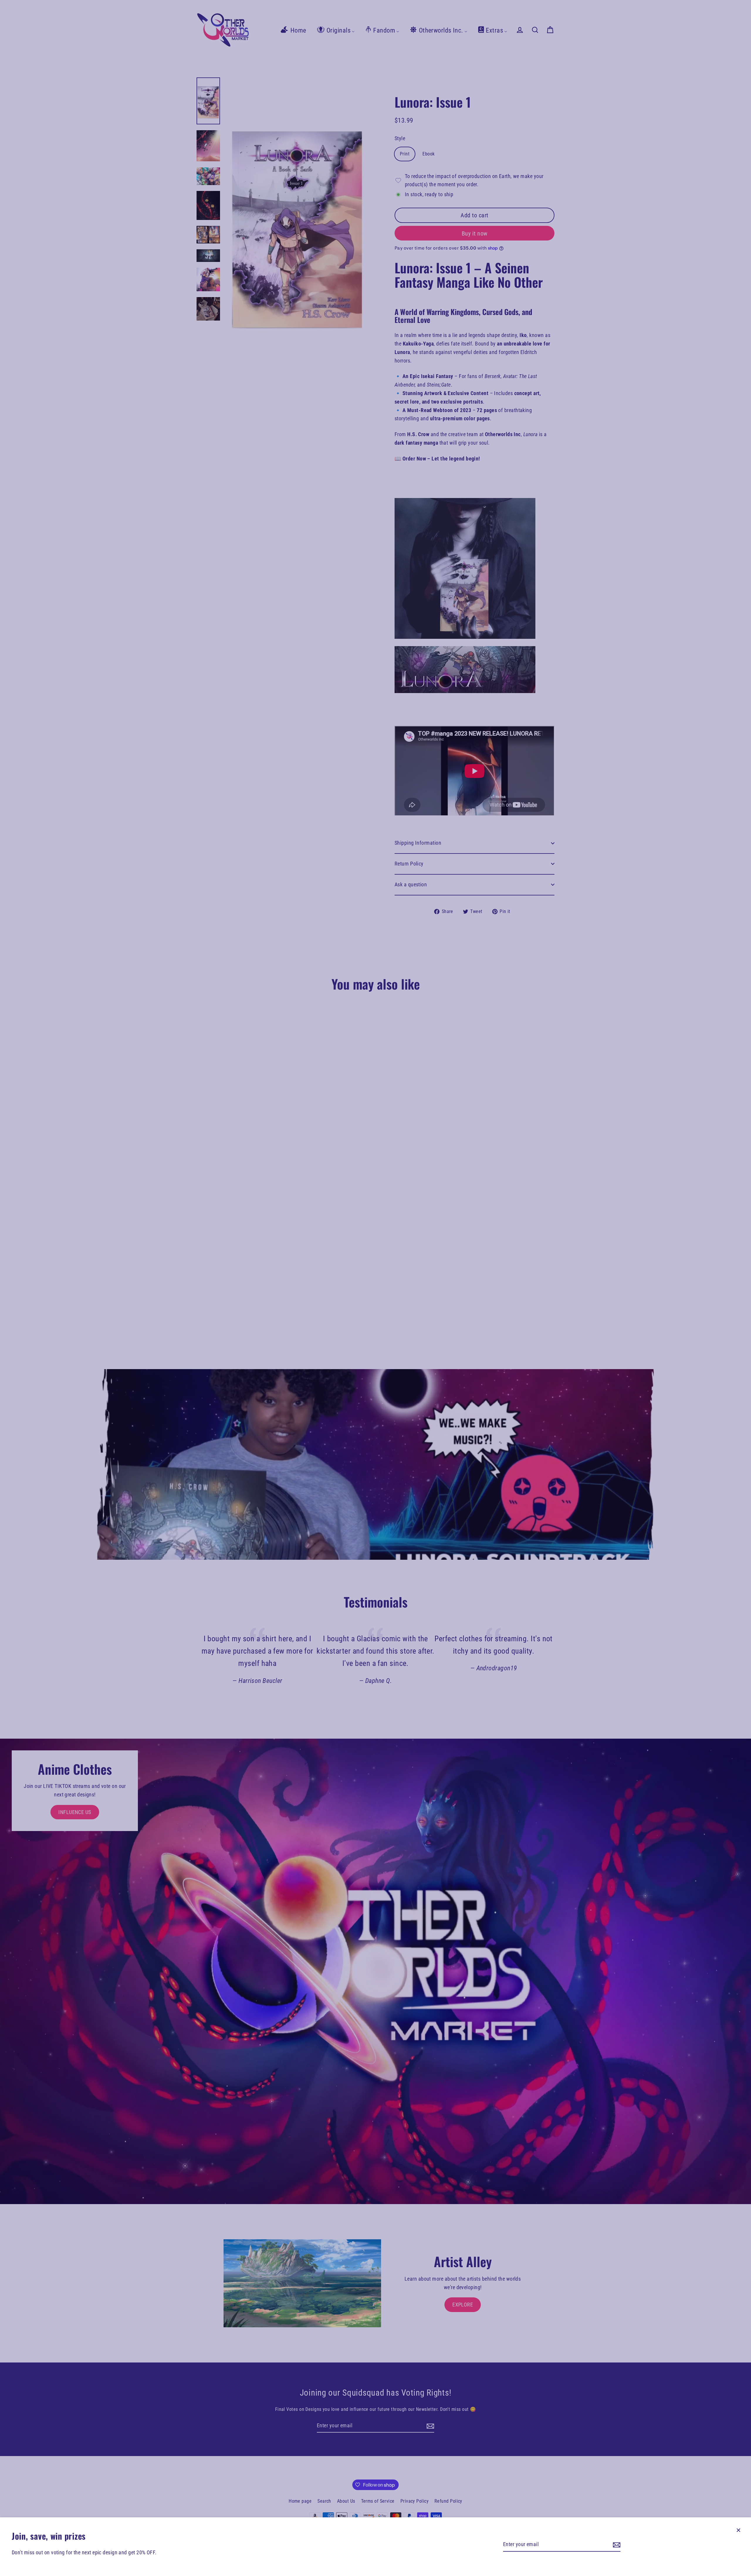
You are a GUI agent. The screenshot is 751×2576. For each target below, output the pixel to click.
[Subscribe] (616, 2545)
